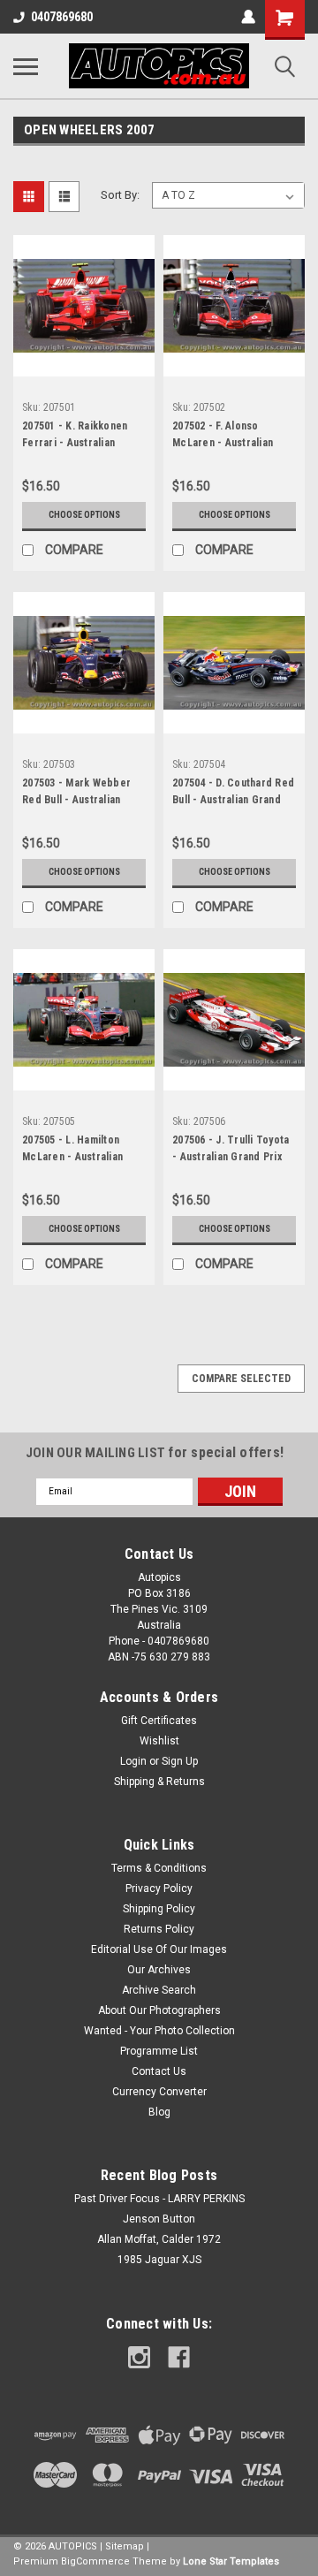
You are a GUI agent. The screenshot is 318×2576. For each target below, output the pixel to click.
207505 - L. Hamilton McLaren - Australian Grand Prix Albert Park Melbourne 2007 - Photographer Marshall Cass (78, 1151)
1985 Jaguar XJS (159, 2260)
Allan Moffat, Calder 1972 (159, 2239)
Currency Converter (159, 2092)
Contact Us (159, 2071)
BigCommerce (95, 2561)
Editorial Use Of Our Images (159, 1949)
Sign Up (180, 1761)
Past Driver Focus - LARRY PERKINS (159, 2199)
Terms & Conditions (159, 1868)
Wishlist (159, 1741)
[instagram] (139, 2357)
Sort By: (120, 195)
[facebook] (179, 2357)
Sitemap (125, 2546)
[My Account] (248, 17)
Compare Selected (241, 1379)
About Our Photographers (159, 2010)
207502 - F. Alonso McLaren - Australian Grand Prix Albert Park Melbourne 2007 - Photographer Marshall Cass (228, 437)
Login (133, 1761)
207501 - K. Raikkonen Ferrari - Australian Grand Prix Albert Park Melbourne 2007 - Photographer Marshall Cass (78, 437)
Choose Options (84, 515)
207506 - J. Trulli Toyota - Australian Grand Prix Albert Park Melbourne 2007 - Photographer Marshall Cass (231, 1151)
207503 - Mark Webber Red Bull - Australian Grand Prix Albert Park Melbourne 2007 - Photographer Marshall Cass (78, 794)
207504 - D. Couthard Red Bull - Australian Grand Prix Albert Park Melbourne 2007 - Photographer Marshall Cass (233, 794)
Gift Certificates (159, 1721)
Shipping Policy (159, 1909)
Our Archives (159, 1970)
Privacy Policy (159, 1888)
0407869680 (62, 17)
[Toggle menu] (26, 66)
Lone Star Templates (231, 2561)
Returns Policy (159, 1929)
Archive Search (159, 1990)
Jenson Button (159, 2219)
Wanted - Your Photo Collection (159, 2031)
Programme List (159, 2051)
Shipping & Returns (159, 1782)
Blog (159, 2112)
